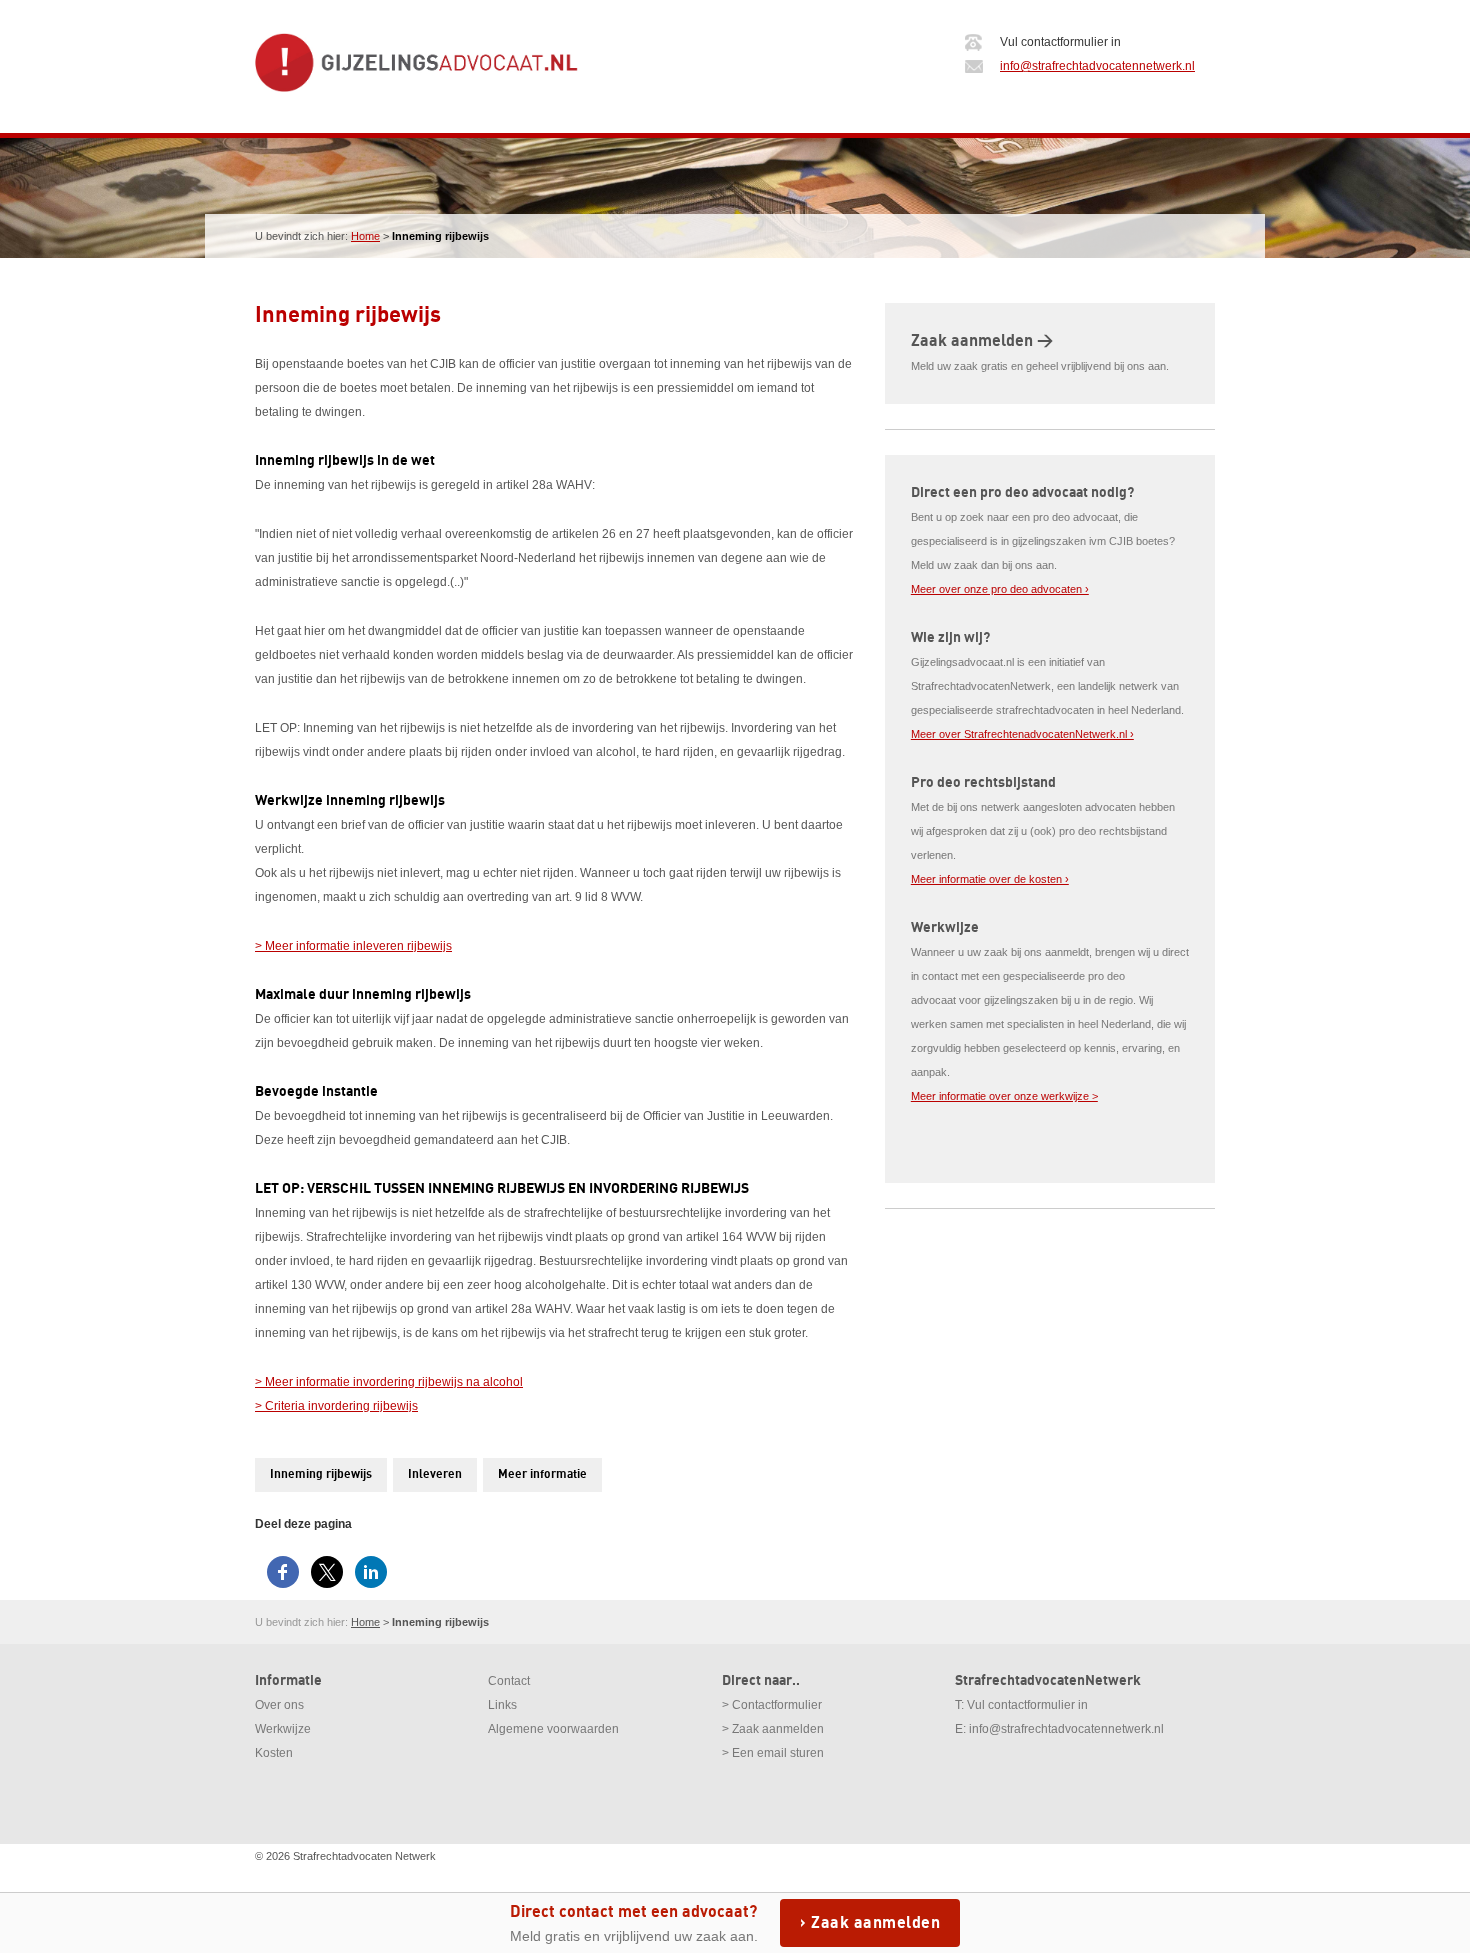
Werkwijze (283, 1729)
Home (365, 236)
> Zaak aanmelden (773, 1729)
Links (502, 1705)
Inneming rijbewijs (321, 1474)
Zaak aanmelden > (982, 341)
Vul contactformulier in (1027, 1705)
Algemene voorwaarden (553, 1729)
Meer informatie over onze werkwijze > (1004, 1096)
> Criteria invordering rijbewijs (336, 1406)
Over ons (279, 1705)
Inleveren (435, 1474)
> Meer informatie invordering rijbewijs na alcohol (389, 1382)
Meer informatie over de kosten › (990, 879)
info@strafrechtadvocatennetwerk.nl (1097, 66)
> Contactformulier (772, 1705)
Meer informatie (542, 1474)
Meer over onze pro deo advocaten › (1000, 589)
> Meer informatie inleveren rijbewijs (353, 946)
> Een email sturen (773, 1753)
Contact (509, 1681)
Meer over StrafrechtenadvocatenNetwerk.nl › (1022, 734)
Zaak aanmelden (875, 1923)
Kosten (274, 1753)
